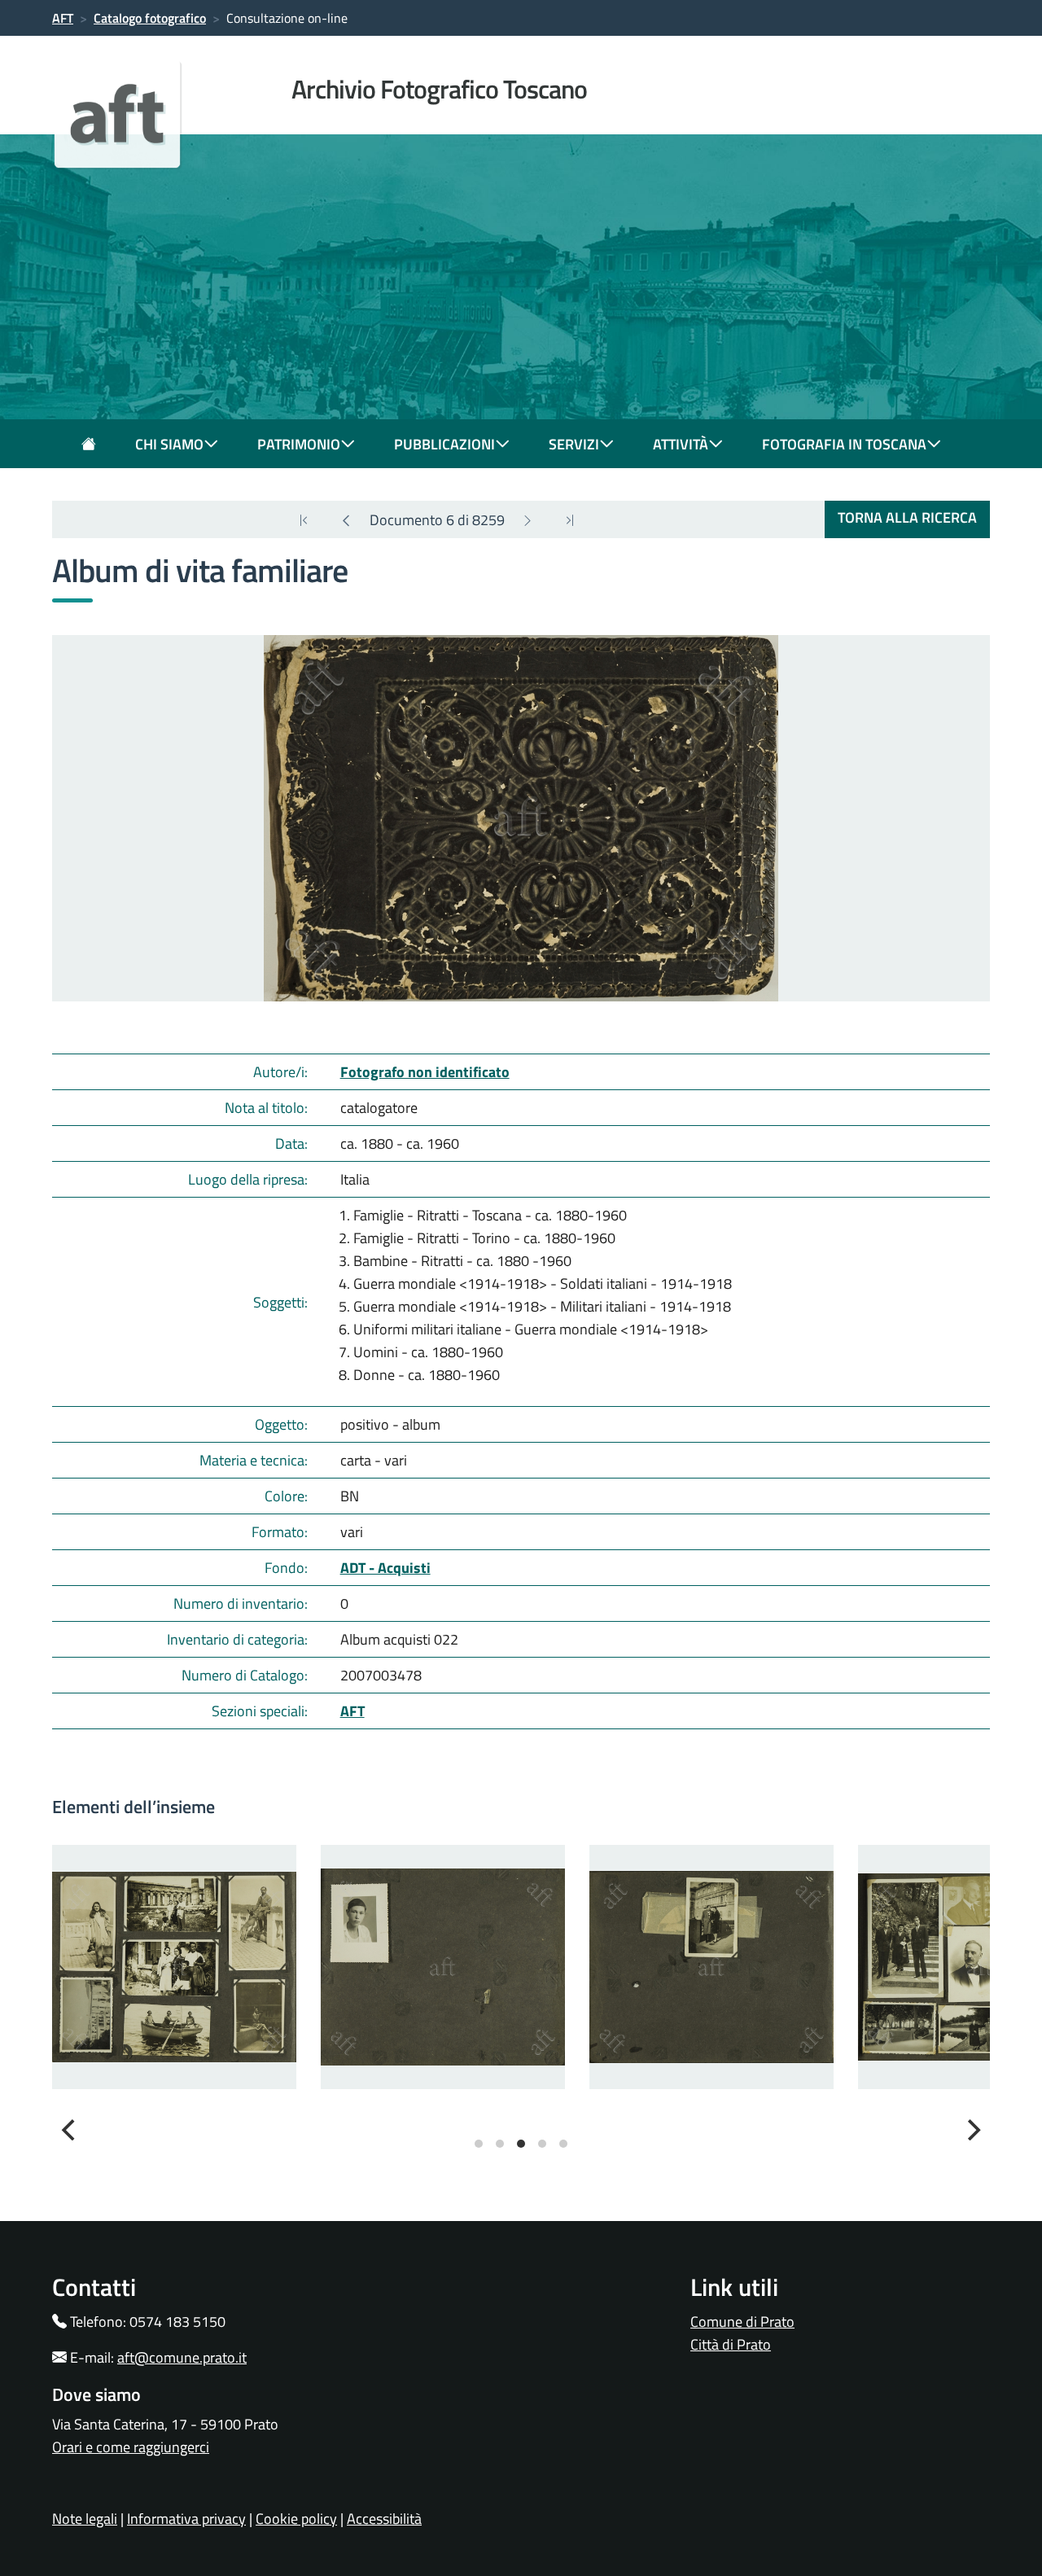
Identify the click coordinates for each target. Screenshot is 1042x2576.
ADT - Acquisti (385, 1568)
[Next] (528, 520)
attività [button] (681, 444)
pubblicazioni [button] (444, 444)
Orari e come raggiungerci (131, 2447)
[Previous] (346, 520)
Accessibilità (384, 2519)
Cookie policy (296, 2519)
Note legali (85, 2519)
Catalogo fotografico (150, 18)
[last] (304, 520)
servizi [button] (574, 444)
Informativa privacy (186, 2519)
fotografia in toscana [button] (844, 444)
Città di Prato (731, 2344)
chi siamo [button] (169, 444)
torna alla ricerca (907, 517)
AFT (63, 18)
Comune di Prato (742, 2322)
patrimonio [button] (299, 444)
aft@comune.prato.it (182, 2357)
